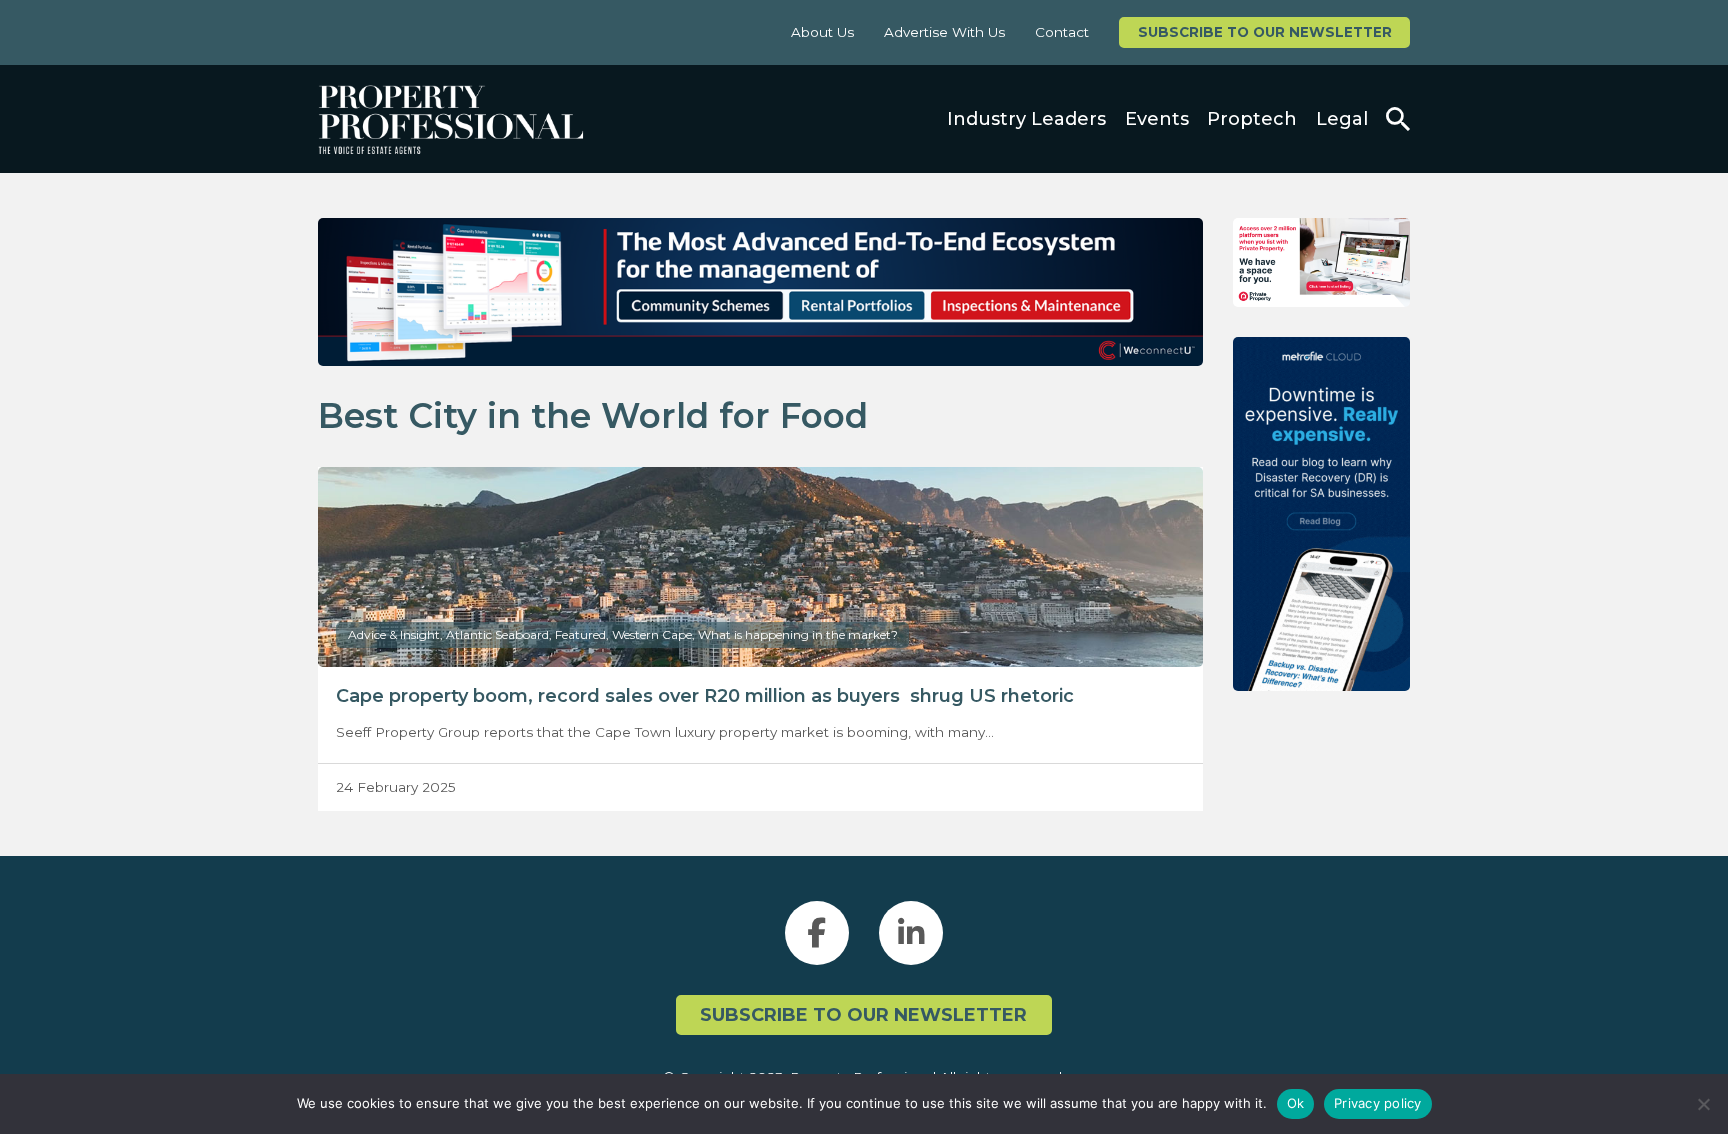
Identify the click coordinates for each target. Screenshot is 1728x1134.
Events (1157, 119)
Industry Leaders (1026, 119)
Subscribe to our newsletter (1265, 32)
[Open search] (1398, 119)
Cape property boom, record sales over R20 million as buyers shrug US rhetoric (705, 696)
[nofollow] (1321, 262)
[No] (1703, 1104)
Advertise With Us (944, 32)
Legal (1342, 119)
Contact (1062, 32)
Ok (1296, 1103)
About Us (822, 32)
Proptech (1252, 119)
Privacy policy (1378, 1103)
